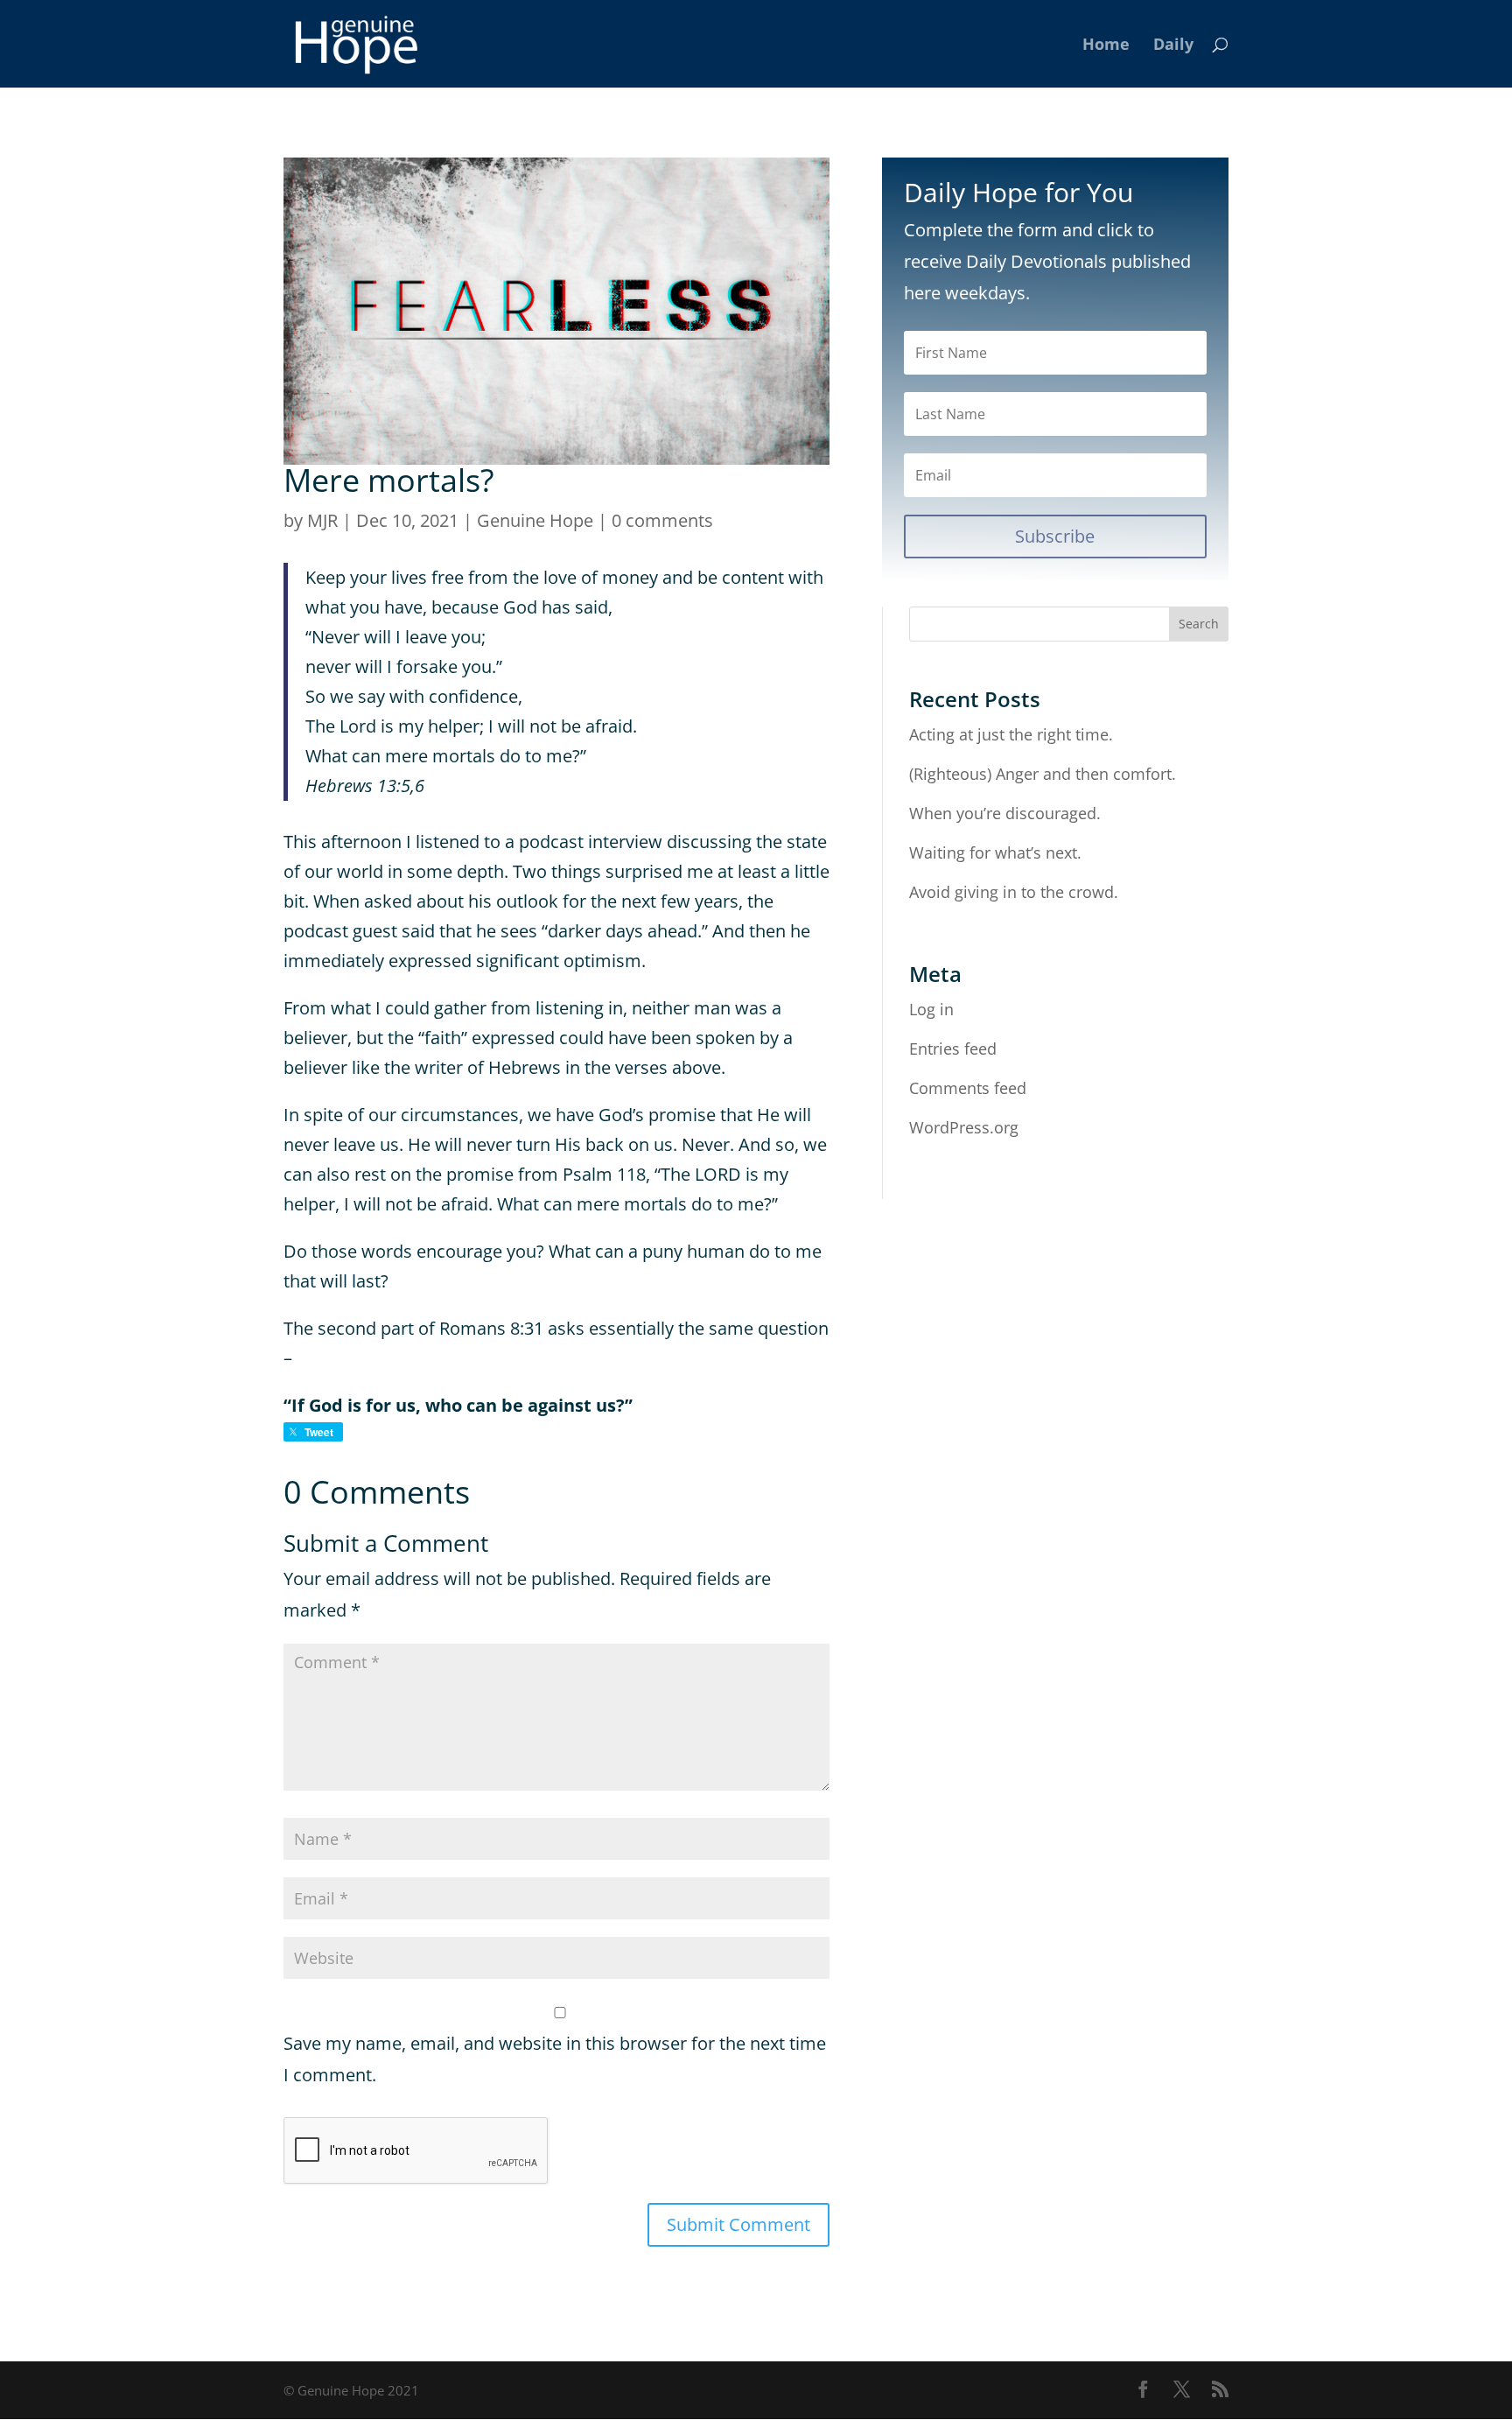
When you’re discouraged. (1005, 813)
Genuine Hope (535, 520)
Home (1106, 46)
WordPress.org (964, 1127)
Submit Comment (738, 2224)
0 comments (662, 520)
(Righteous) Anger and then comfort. (1043, 774)
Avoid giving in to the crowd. (1014, 892)
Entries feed (953, 1049)
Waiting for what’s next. (995, 852)
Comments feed (968, 1088)
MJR (322, 520)
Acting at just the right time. (1011, 734)
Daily (1173, 46)
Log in (931, 1009)
